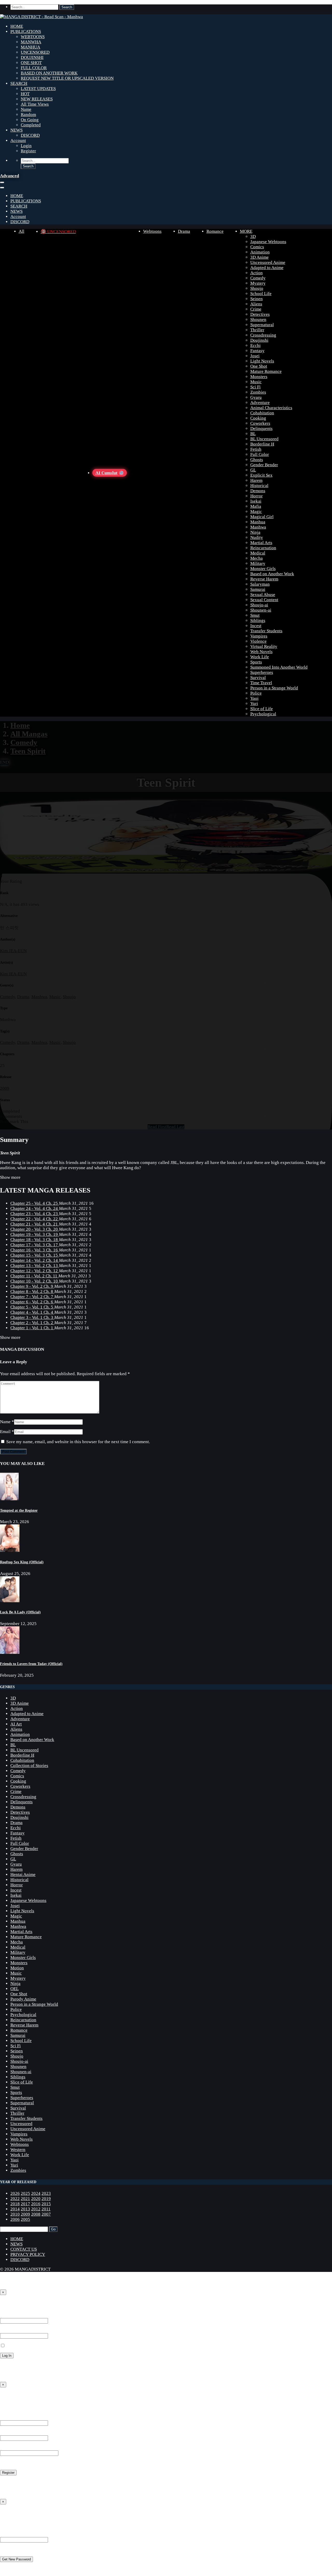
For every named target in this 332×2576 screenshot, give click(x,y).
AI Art (16, 1724)
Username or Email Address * (27, 2315)
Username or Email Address (25, 2534)
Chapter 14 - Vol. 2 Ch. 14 (35, 1260)
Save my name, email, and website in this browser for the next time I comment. (78, 1442)
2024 (36, 2193)
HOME (17, 26)
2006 (15, 2219)
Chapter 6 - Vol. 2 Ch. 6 (32, 1302)
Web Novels (261, 652)
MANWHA (31, 42)
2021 (25, 2199)
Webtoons (152, 231)
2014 (15, 2209)
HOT (25, 94)
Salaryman (260, 584)
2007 (46, 2214)
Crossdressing (263, 335)
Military (258, 563)
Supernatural (262, 325)
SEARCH (19, 83)
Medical (258, 553)
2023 (46, 2193)
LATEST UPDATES (38, 89)
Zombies (258, 392)
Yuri (254, 704)
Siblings (258, 621)
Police (256, 693)
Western (18, 2150)
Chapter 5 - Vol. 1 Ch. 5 (32, 1307)
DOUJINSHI (32, 57)
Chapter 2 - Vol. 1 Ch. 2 (32, 1323)
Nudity (257, 537)
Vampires (259, 636)
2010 (15, 2214)
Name (26, 109)
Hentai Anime (23, 1875)
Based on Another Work (272, 574)
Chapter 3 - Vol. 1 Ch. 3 (32, 1317)
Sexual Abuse (263, 595)
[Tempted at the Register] (9, 1499)
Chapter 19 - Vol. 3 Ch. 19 (35, 1234)
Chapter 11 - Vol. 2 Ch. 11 (34, 1276)
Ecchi (255, 345)
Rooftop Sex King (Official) (22, 1562)
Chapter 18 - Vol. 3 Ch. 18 (35, 1240)
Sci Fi (255, 387)
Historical (259, 486)
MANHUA (30, 47)
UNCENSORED (35, 52)
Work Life (260, 657)
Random (28, 115)
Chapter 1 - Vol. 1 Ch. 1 (32, 1328)
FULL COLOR (34, 68)
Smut (255, 615)
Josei (255, 356)
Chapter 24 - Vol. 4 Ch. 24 (35, 1208)
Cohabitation (262, 413)
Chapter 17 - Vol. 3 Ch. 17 (35, 1245)
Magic (256, 512)
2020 (36, 2199)
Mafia (256, 506)
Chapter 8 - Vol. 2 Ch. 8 (32, 1292)
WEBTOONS (33, 37)
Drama (184, 231)
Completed (31, 125)
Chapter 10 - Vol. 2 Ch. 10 (35, 1281)
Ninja (255, 532)
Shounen (258, 320)
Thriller (257, 330)
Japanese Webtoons (268, 242)
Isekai (256, 501)
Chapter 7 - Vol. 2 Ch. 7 (32, 1297)
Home (20, 725)
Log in (6, 2482)
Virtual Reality (264, 646)
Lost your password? (19, 2365)
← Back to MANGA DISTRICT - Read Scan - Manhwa (50, 2375)
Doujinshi (259, 340)
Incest (256, 626)
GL (253, 470)
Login (26, 146)
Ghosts (257, 460)
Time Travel (261, 683)
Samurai (258, 589)
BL (253, 434)
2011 (46, 2209)
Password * (10, 2330)
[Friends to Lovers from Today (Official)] (10, 1652)
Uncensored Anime (268, 262)
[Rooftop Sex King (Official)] (10, 1550)
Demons (258, 491)
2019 (46, 2199)
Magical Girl (262, 517)
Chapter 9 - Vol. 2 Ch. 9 (32, 1286)
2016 (36, 2204)
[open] (2, 182)
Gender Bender (264, 465)
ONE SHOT (31, 63)
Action (257, 273)
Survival (258, 678)
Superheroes (262, 672)
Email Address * (15, 2433)
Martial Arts (261, 543)
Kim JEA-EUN (13, 951)
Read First (157, 1127)
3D (253, 237)
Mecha (257, 558)
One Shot (259, 366)
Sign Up (9, 2396)
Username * (11, 2418)
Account (18, 141)
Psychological (263, 714)
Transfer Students (266, 631)
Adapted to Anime (267, 268)
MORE (246, 231)
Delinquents (261, 429)
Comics (257, 247)
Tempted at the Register (19, 1510)
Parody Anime (23, 1999)
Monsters (259, 377)
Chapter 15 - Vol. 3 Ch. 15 (35, 1255)
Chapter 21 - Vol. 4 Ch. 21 (35, 1224)
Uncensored (21, 2124)
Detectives (260, 314)
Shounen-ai (261, 610)
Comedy (258, 278)
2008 (36, 2214)
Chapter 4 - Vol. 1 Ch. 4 (32, 1312)
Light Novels (262, 361)
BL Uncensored (264, 439)
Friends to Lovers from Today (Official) (31, 1664)
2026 (15, 2193)
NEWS (16, 130)
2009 (5, 1088)
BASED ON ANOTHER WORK (49, 73)
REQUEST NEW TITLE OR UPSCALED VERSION (67, 78)
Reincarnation (263, 548)
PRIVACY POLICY (28, 2254)
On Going (30, 120)
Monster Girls (263, 569)
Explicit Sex (261, 475)
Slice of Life (262, 709)
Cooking (258, 418)
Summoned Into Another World (279, 667)
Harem (256, 480)
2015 (46, 2204)
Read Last (175, 1127)
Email (5, 1432)
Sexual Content (264, 600)
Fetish (256, 449)
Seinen (257, 299)
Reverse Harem (264, 579)
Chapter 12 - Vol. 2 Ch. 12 (35, 1271)
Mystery (258, 283)
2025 (25, 2193)
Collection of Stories (29, 1766)
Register (28, 151)
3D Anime (260, 257)
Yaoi (254, 698)
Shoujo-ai (259, 605)
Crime (256, 309)
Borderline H (262, 444)
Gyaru (256, 397)
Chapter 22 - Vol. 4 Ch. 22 (35, 1219)
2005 (25, 2219)
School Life (261, 294)
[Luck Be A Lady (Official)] (10, 1601)
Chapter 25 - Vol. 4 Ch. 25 (35, 1203)
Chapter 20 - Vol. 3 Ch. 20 (35, 1229)
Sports (256, 662)
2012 (36, 2209)
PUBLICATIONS (26, 32)
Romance (215, 231)
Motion (17, 1968)
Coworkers (260, 423)
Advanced (9, 176)
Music (256, 382)
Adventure (260, 403)
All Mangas (29, 734)
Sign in (8, 2304)
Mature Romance (266, 371)
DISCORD (30, 135)
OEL (15, 1989)
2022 (15, 2199)
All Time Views (35, 104)
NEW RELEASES (37, 99)
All (22, 231)
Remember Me (19, 2346)
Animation (260, 252)
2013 (25, 2209)
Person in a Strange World (274, 688)
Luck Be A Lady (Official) (20, 1612)
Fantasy (257, 351)
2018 (15, 2204)
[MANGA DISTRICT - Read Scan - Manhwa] (41, 17)
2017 (25, 2204)
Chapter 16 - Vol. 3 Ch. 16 (35, 1250)
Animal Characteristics (271, 408)
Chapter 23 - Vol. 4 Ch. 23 (35, 1214)
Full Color (260, 454)
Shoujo (257, 288)
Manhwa (258, 527)
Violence (258, 641)
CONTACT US (24, 2249)
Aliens (256, 304)
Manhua (258, 522)
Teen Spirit (28, 751)
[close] (2, 188)
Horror (257, 496)
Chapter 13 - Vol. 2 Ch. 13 (35, 1266)
